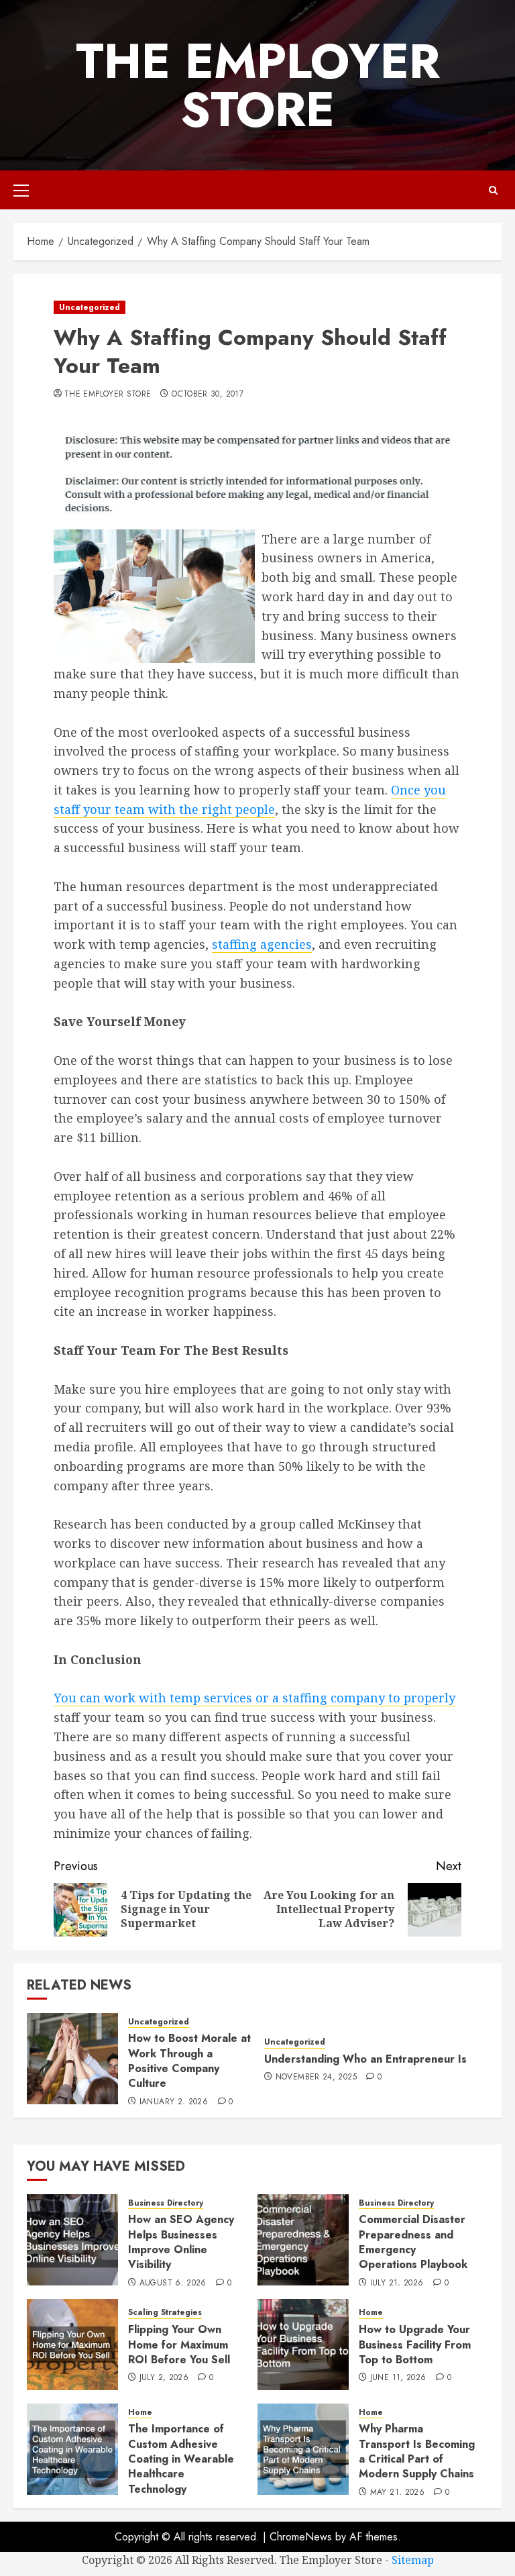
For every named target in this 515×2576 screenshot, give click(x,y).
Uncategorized (90, 307)
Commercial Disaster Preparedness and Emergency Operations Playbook (413, 2242)
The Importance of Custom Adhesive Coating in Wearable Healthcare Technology (181, 2459)
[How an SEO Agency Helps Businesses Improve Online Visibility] (72, 2240)
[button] (21, 190)
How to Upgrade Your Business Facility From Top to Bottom (415, 2345)
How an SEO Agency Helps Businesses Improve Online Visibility (181, 2242)
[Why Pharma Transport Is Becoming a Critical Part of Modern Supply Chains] (303, 2449)
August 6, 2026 (173, 2283)
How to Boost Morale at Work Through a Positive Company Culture (189, 2061)
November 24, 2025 (316, 2077)
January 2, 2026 (174, 2102)
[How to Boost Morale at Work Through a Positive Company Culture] (72, 2059)
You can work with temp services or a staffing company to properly (254, 1698)
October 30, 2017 (208, 395)
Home (371, 2313)
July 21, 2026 (397, 2283)
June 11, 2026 (398, 2378)
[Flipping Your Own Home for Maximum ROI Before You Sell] (72, 2345)
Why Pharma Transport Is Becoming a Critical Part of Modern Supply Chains (417, 2451)
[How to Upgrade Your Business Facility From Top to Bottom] (303, 2345)
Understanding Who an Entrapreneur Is (365, 2059)
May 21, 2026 (397, 2493)
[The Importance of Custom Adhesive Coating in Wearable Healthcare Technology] (72, 2449)
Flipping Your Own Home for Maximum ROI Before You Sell (179, 2345)
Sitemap (413, 2560)
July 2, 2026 (164, 2378)
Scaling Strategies (165, 2313)
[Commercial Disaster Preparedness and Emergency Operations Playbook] (303, 2240)
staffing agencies (262, 944)
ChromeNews (301, 2537)
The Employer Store (258, 85)
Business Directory (166, 2203)
